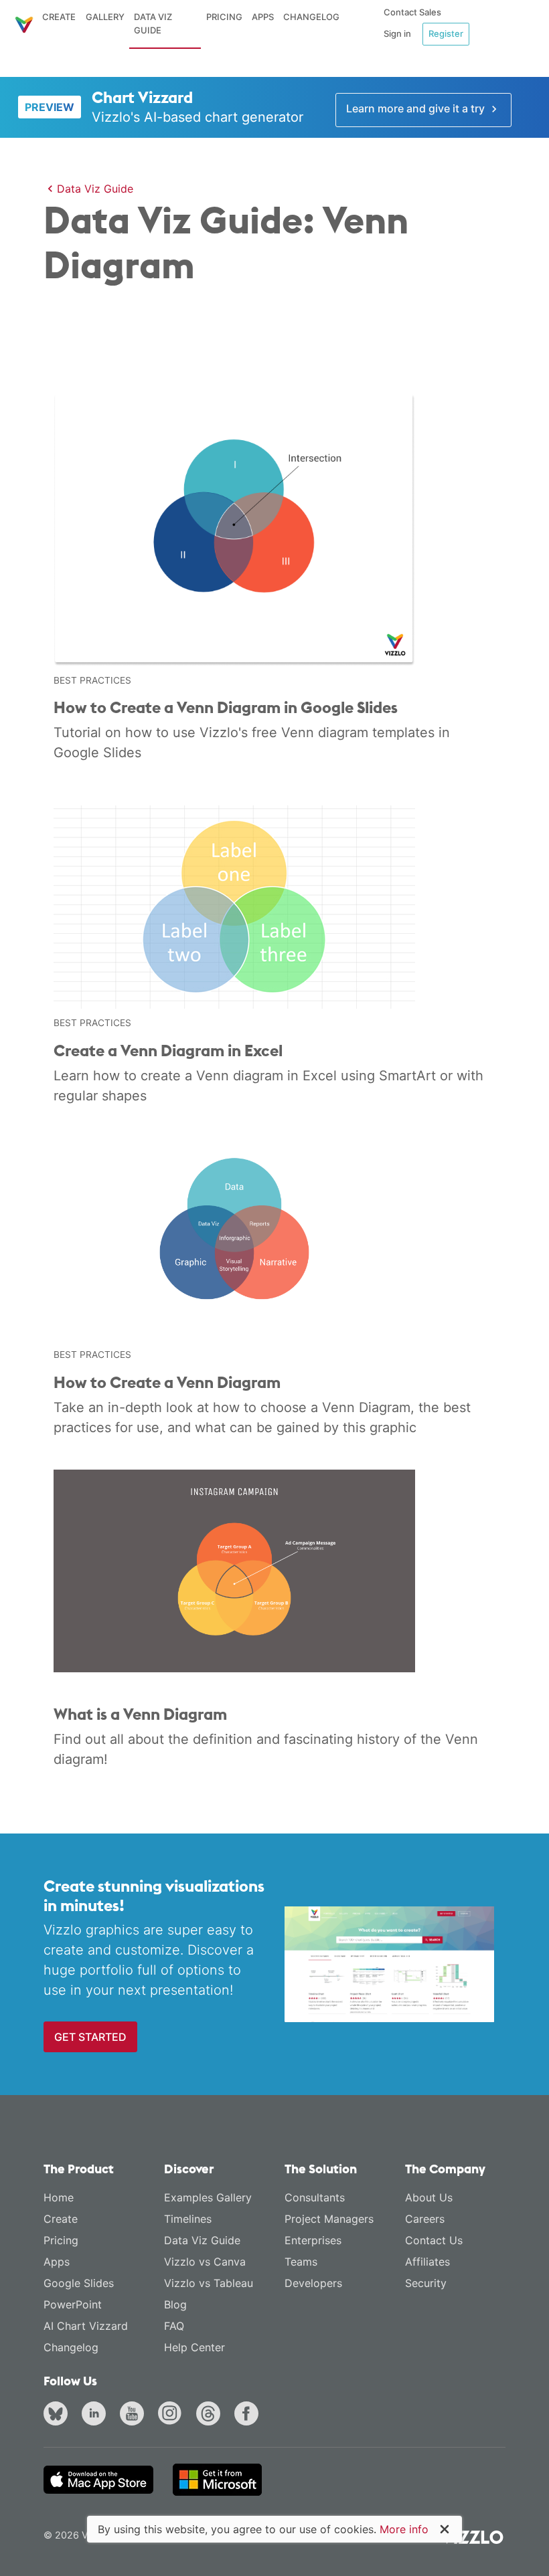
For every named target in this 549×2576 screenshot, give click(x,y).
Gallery (105, 17)
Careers (425, 2219)
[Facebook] (249, 2415)
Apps (263, 17)
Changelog (311, 17)
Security (426, 2283)
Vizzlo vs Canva (205, 2262)
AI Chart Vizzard (86, 2326)
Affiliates (427, 2262)
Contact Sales (412, 12)
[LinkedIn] (96, 2415)
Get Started (90, 2037)
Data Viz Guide (153, 23)
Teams (301, 2262)
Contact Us (434, 2240)
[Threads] (211, 2415)
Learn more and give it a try (417, 108)
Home (59, 2197)
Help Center (194, 2347)
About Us (429, 2197)
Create (59, 17)
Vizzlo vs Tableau (209, 2283)
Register (446, 33)
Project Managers (329, 2219)
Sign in (397, 33)
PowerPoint (73, 2304)
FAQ (174, 2326)
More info (404, 2529)
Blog (175, 2304)
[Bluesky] (58, 2415)
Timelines (188, 2219)
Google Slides (79, 2283)
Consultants (315, 2197)
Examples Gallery (208, 2197)
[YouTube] (135, 2415)
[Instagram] (173, 2415)
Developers (313, 2283)
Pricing (224, 17)
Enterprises (313, 2240)
